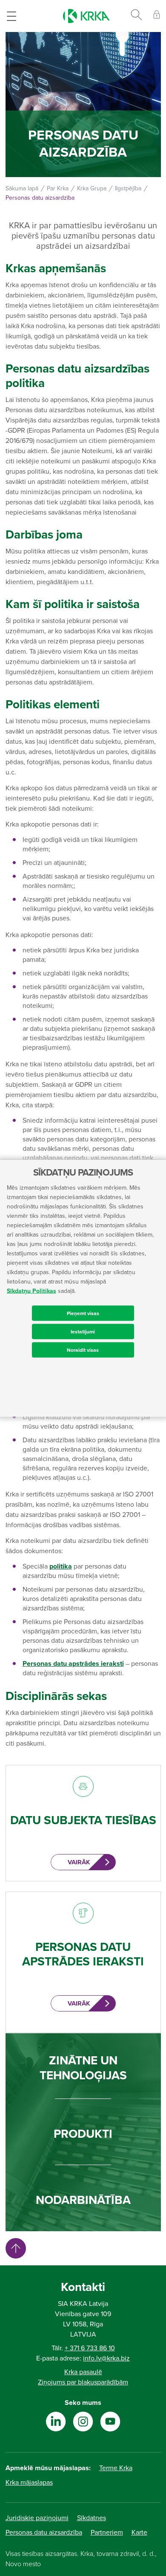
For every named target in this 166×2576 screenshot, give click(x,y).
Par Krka (58, 188)
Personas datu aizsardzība (44, 2532)
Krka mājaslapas (29, 2483)
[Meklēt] (136, 16)
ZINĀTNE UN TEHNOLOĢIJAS (83, 2068)
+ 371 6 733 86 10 (90, 2348)
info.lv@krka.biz (106, 2358)
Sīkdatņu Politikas (31, 1291)
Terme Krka (116, 2468)
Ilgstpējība (128, 188)
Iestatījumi (83, 1331)
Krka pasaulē (83, 2372)
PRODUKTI (83, 2134)
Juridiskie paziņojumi (37, 2518)
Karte (139, 2532)
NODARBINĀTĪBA (83, 2200)
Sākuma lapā (22, 188)
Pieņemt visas (83, 1313)
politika (61, 1566)
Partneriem (107, 2532)
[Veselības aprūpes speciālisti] (157, 16)
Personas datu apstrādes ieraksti (73, 1664)
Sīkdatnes (92, 2518)
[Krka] (86, 16)
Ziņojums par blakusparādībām (83, 2382)
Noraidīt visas (83, 1350)
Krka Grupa (92, 188)
